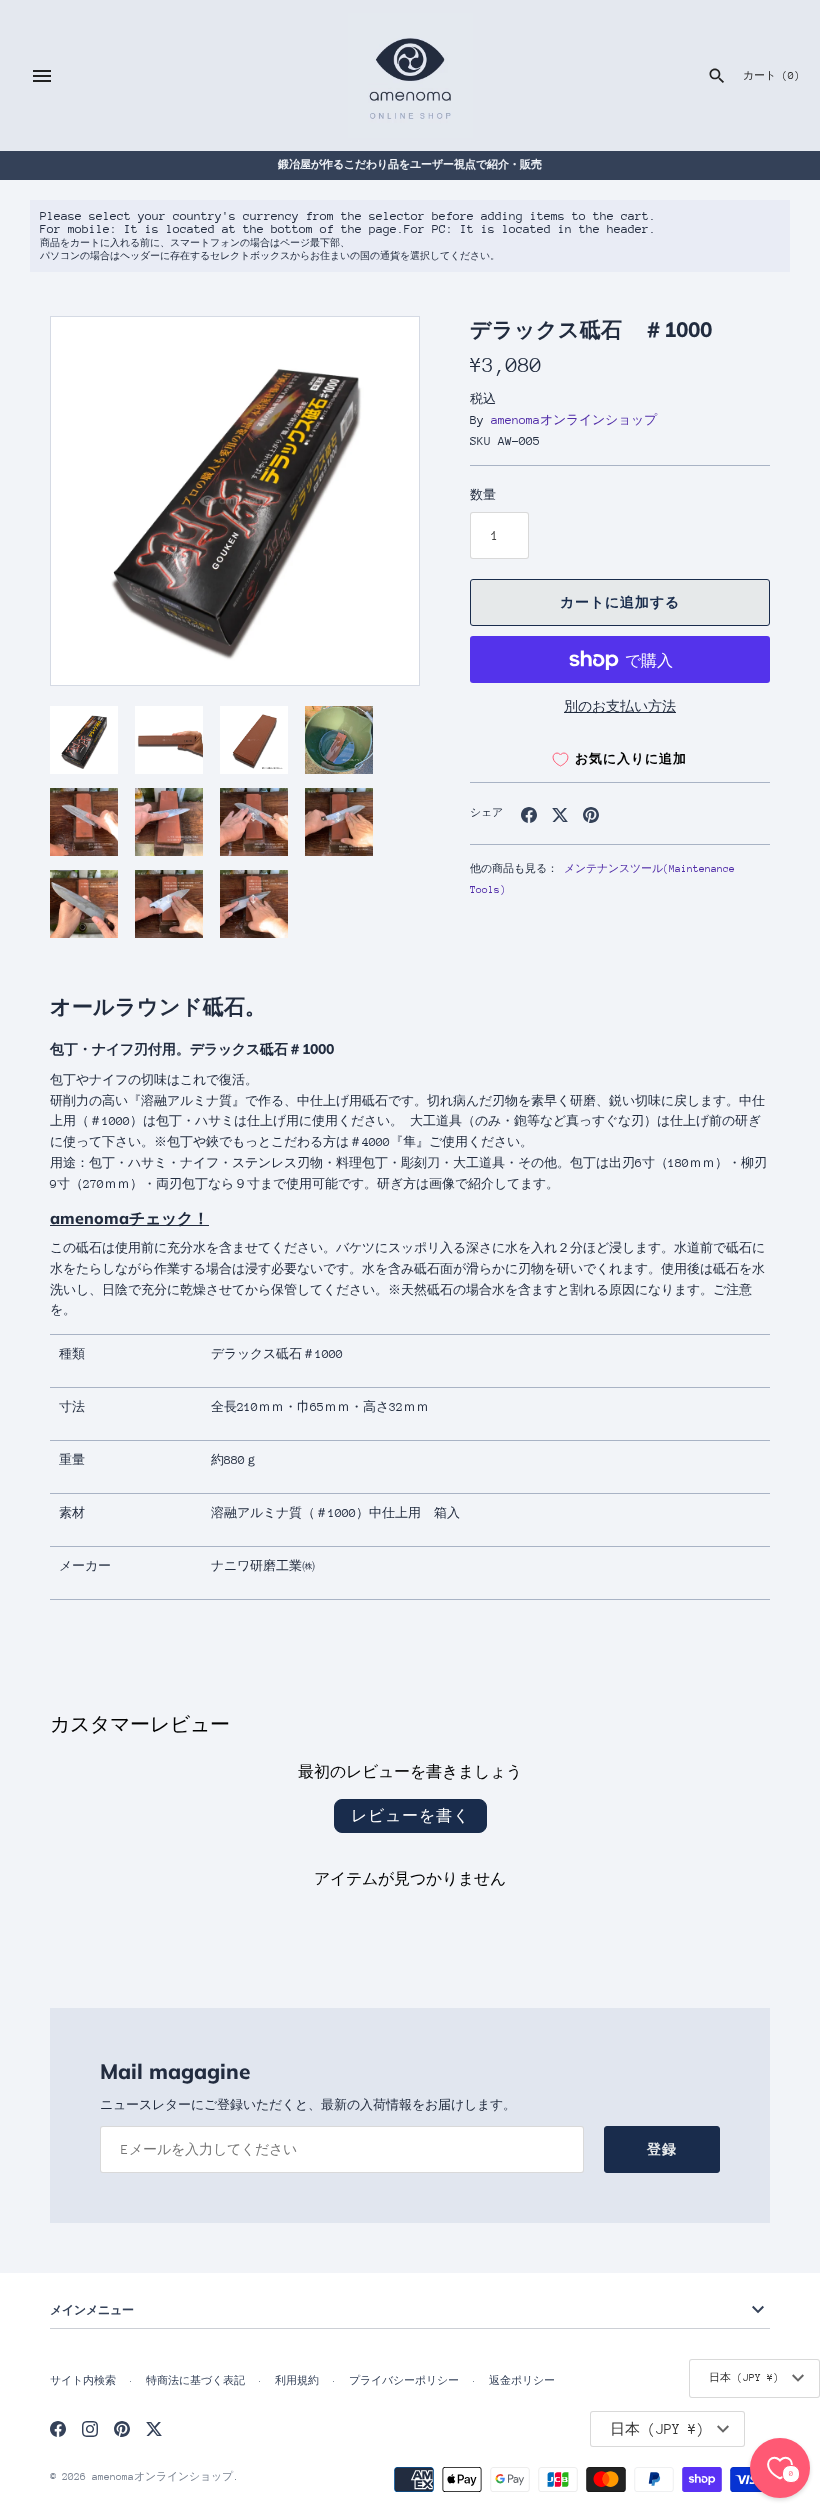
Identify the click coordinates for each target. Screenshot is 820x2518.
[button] (377, 501)
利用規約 (297, 2381)
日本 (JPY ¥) (744, 2378)
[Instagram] (90, 2428)
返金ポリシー (522, 2381)
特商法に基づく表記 (195, 2381)
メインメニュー (92, 2309)
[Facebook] (58, 2428)
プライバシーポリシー (404, 2381)
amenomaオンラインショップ (574, 420)
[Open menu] (42, 76)
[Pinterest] (122, 2428)
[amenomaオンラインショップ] (410, 75)
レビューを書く (410, 1815)
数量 (483, 495)
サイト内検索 (83, 2381)
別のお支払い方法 (620, 706)
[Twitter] (154, 2428)
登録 (662, 2149)
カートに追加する (620, 602)
